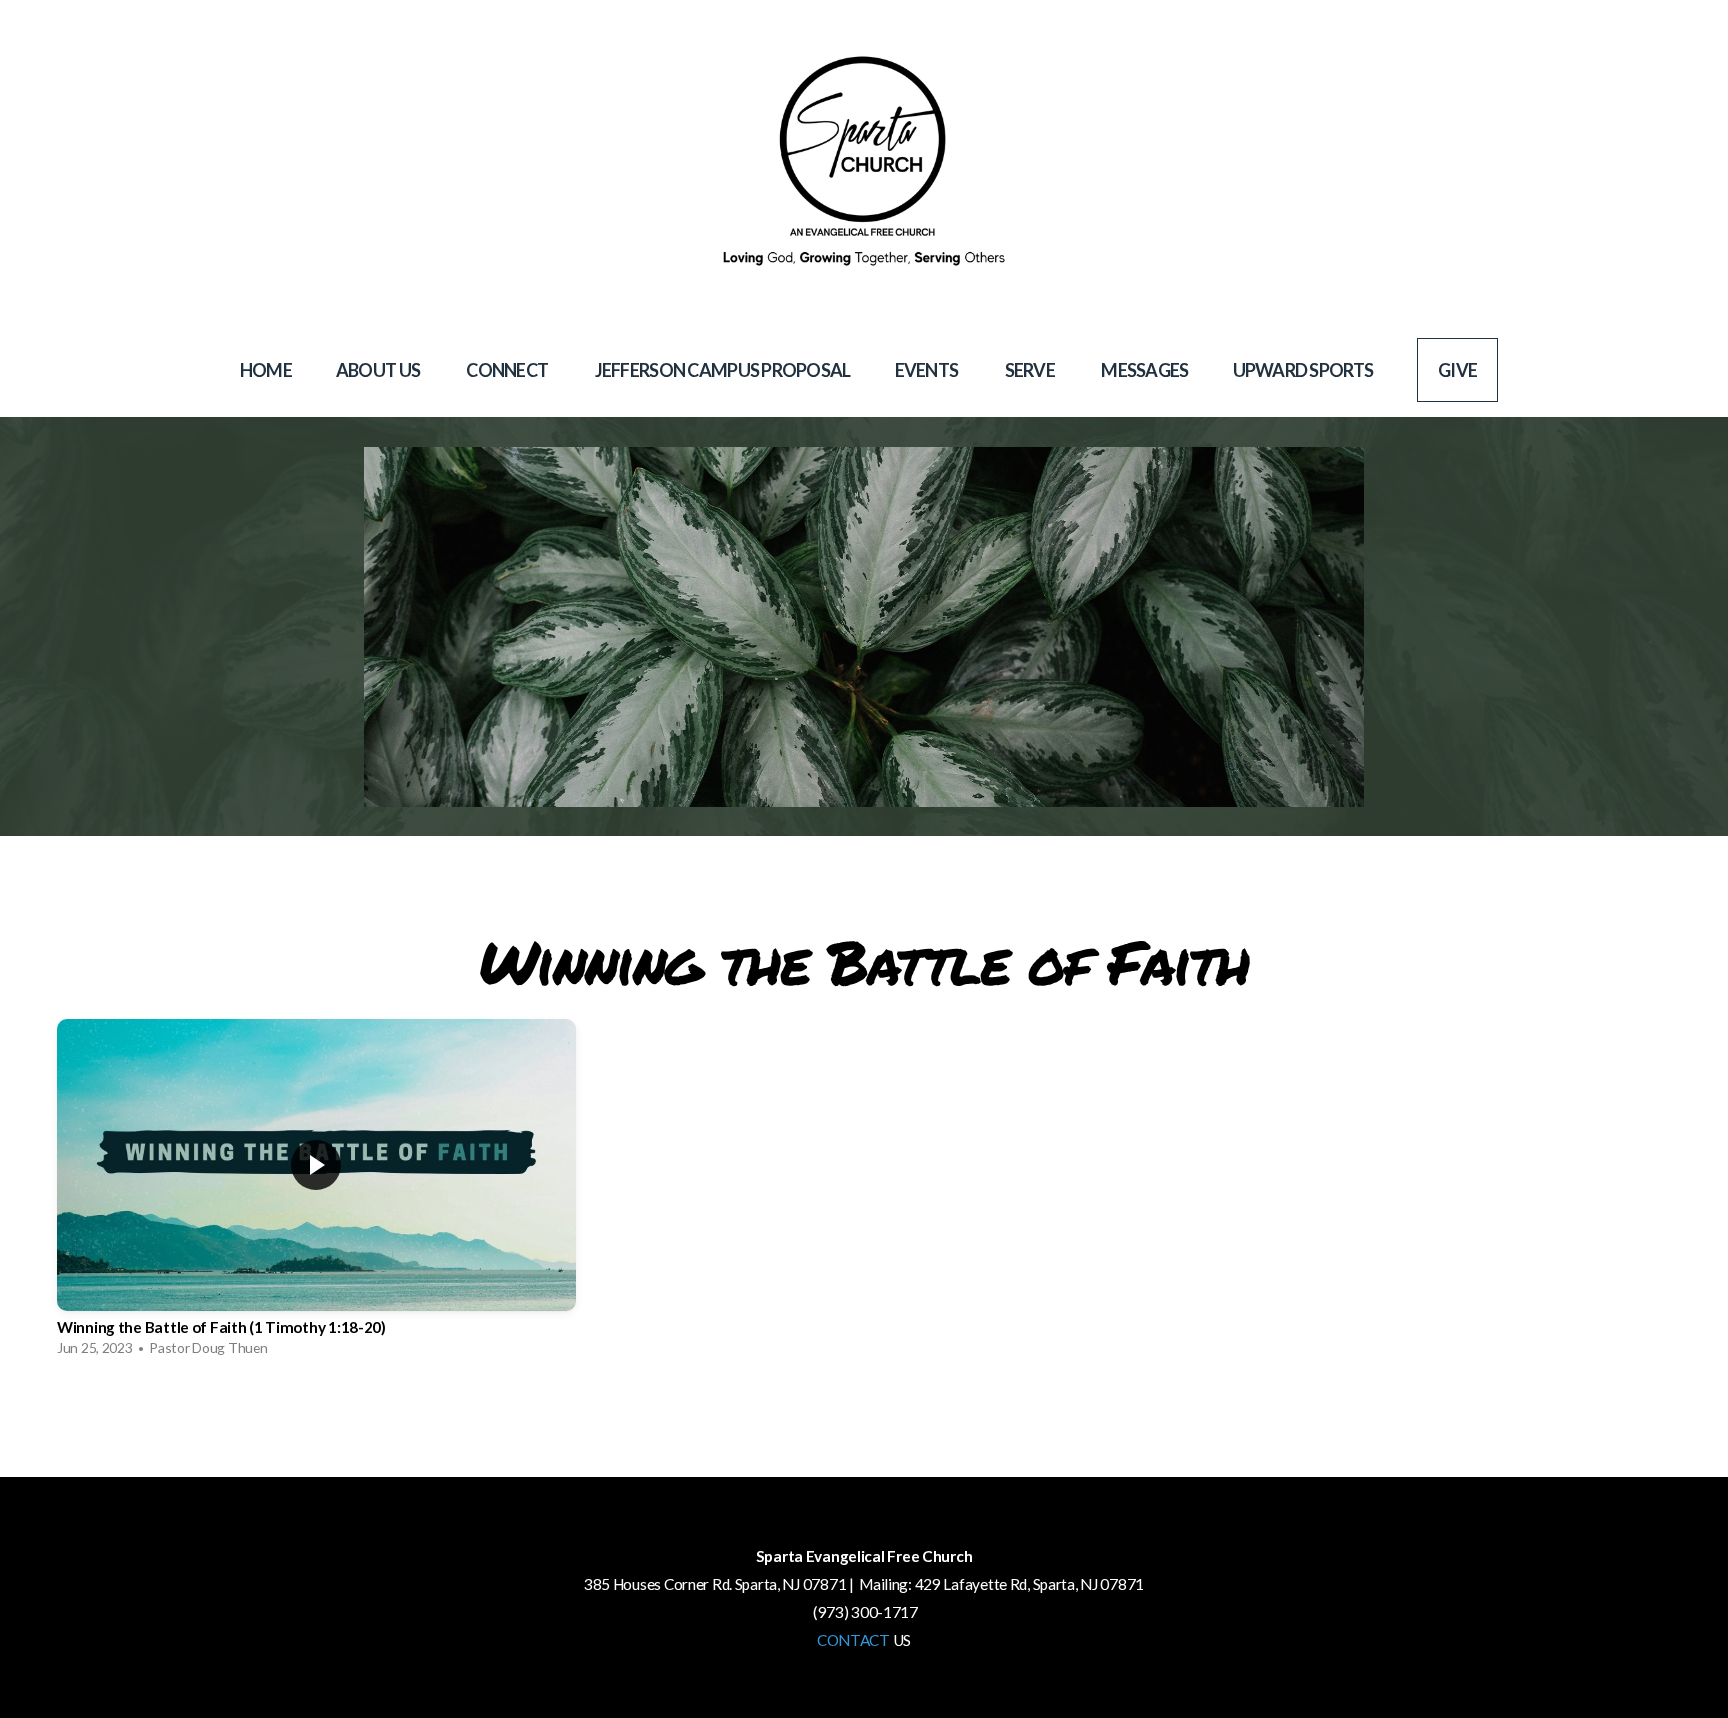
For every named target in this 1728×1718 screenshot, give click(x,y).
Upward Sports (1303, 370)
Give (1457, 370)
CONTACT (853, 1640)
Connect (508, 370)
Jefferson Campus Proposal (723, 370)
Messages (1144, 370)
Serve (1031, 370)
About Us (379, 370)
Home (266, 370)
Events (928, 370)
